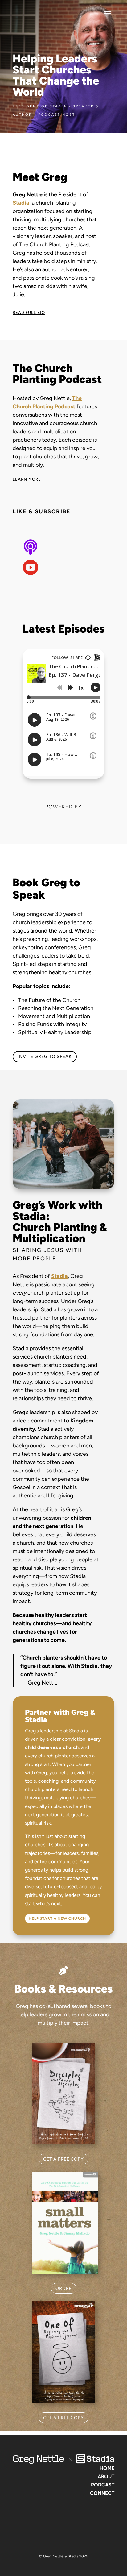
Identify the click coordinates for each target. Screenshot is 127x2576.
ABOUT (106, 2476)
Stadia (59, 1276)
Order (64, 2288)
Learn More (27, 479)
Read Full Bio (29, 313)
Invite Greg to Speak (45, 1056)
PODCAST (103, 2485)
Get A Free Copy (63, 2159)
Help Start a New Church (57, 1918)
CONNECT (102, 2493)
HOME (107, 2468)
